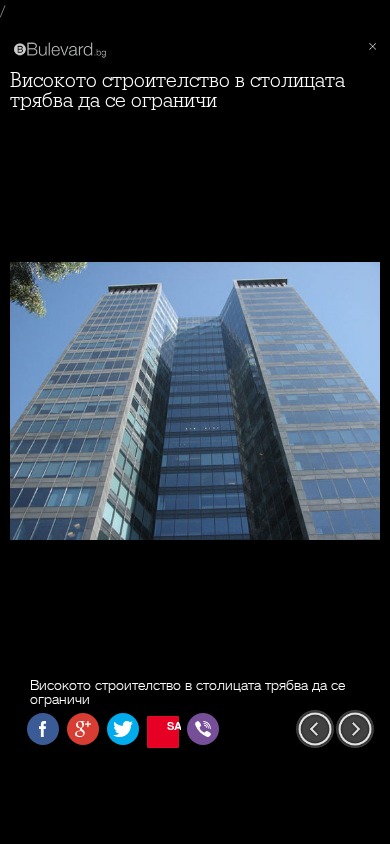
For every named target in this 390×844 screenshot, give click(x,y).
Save (173, 725)
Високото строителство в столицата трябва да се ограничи (177, 90)
